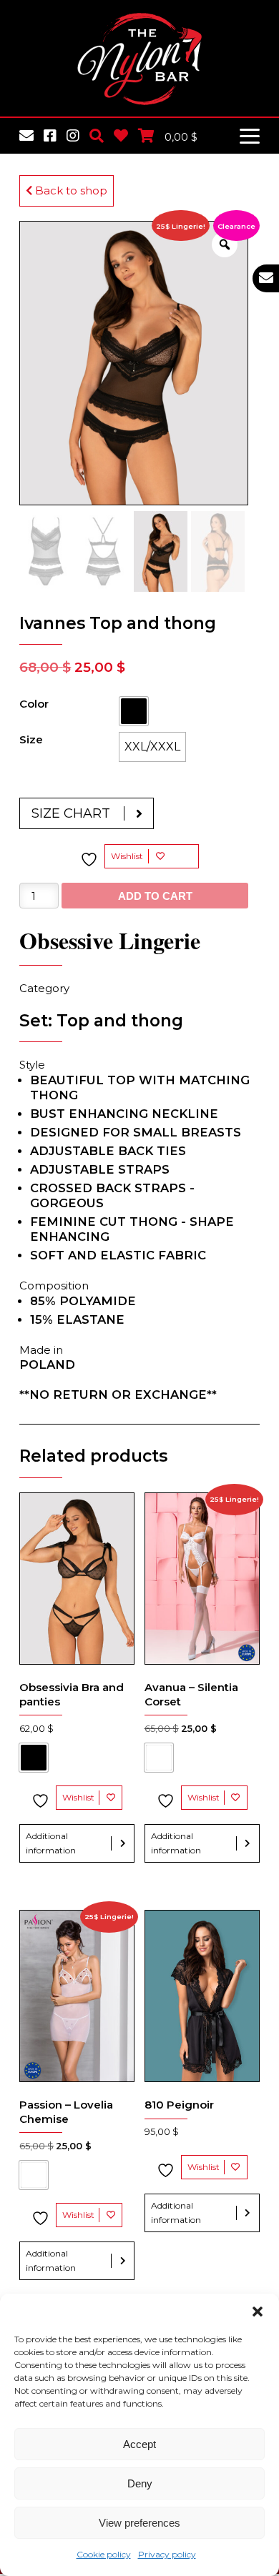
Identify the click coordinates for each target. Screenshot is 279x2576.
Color (34, 704)
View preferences (139, 2523)
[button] (258, 2312)
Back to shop (70, 190)
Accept (139, 2444)
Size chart (71, 813)
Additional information (51, 1843)
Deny (140, 2483)
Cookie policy (104, 2554)
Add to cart (155, 896)
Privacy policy (167, 2554)
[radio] (134, 711)
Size (31, 739)
